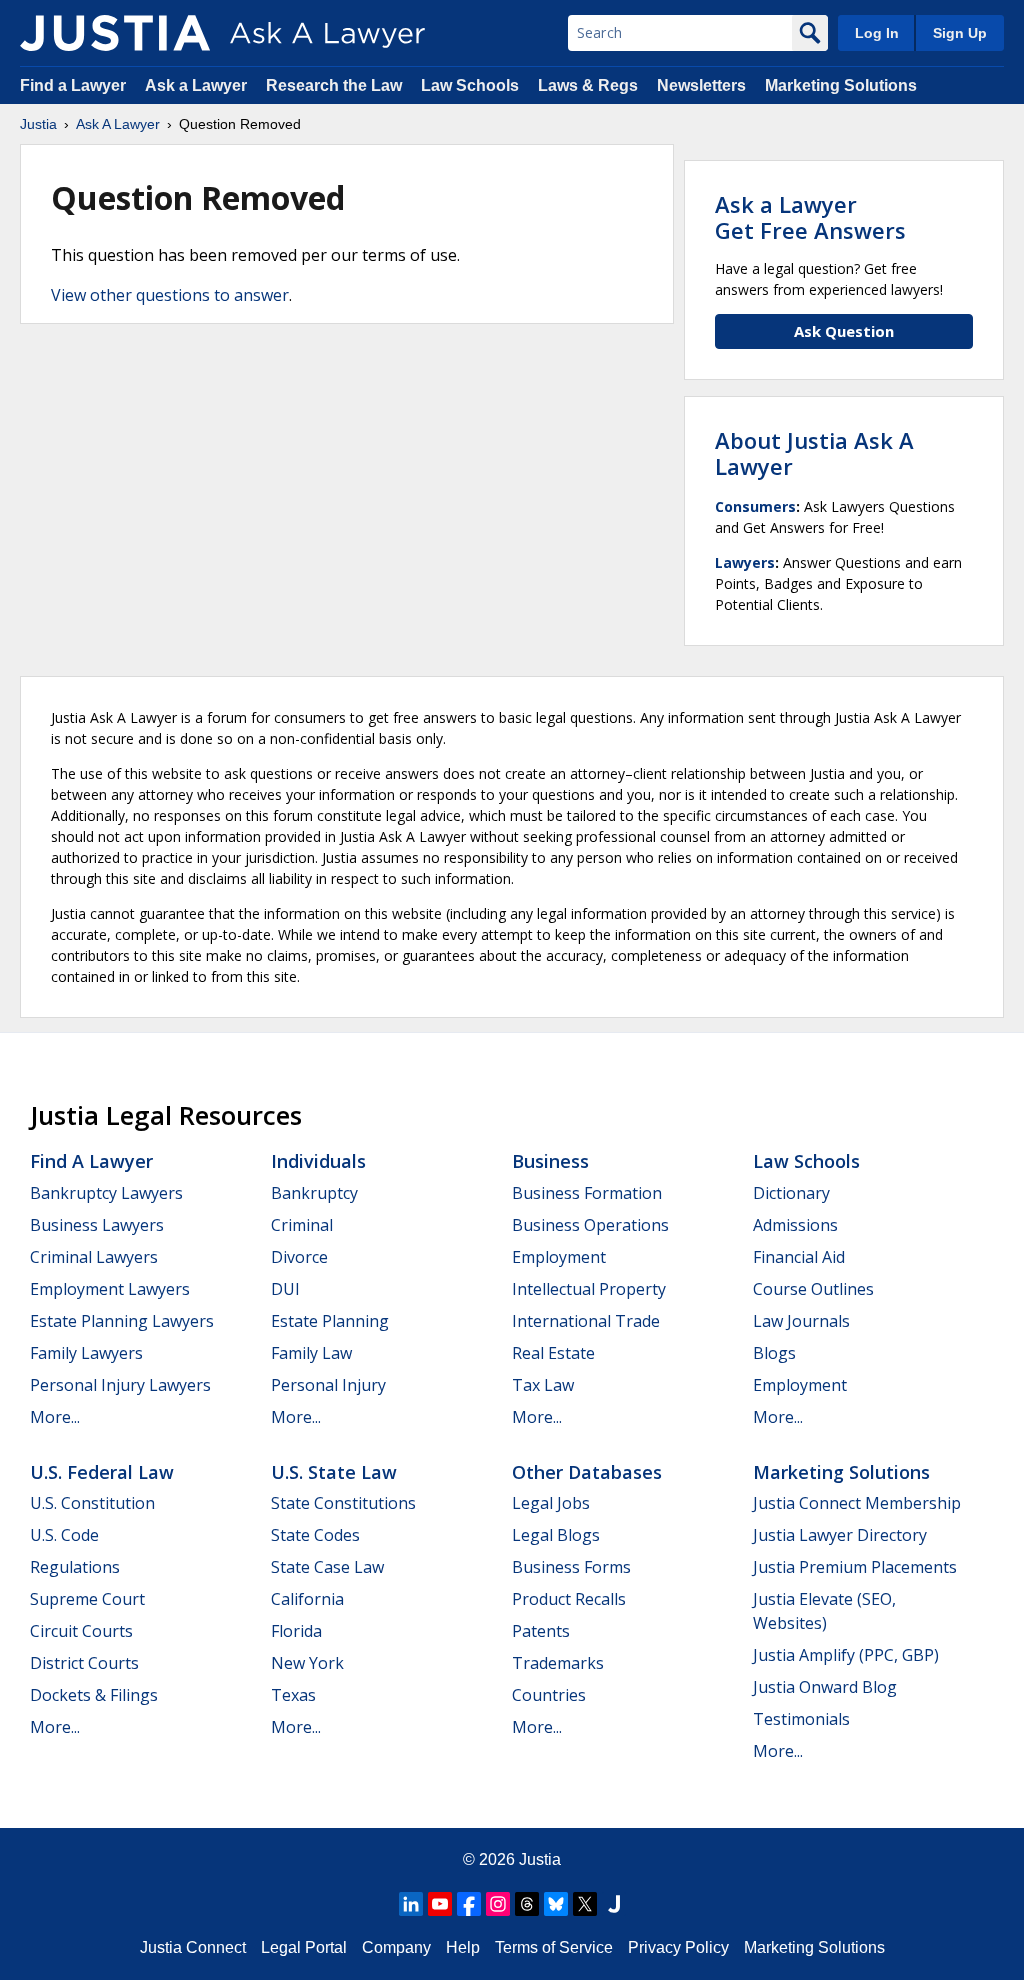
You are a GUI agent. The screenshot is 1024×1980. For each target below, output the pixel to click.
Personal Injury (328, 1385)
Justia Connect (193, 1947)
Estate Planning (330, 1321)
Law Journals (801, 1321)
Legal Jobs (551, 1503)
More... (55, 1417)
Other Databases (587, 1472)
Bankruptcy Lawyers (106, 1193)
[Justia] (115, 33)
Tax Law (543, 1385)
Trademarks (558, 1663)
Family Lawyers (86, 1353)
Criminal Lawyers (94, 1257)
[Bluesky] (556, 1904)
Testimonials (801, 1719)
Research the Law (334, 85)
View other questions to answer (170, 295)
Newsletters (701, 85)
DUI (285, 1289)
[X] (585, 1904)
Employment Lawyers (110, 1289)
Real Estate (553, 1353)
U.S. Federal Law (102, 1472)
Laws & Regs (588, 85)
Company (396, 1947)
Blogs (774, 1353)
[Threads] (527, 1904)
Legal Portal (304, 1947)
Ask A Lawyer (118, 124)
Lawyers (745, 562)
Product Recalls (569, 1599)
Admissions (795, 1225)
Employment (559, 1257)
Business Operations (590, 1225)
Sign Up (960, 33)
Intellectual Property (589, 1289)
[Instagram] (498, 1904)
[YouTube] (440, 1904)
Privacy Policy (678, 1947)
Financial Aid (799, 1257)
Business (550, 1161)
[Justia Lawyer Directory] (614, 1904)
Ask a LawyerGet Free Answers (810, 217)
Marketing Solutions (841, 85)
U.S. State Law (334, 1472)
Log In (877, 33)
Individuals (318, 1161)
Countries (549, 1695)
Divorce (299, 1257)
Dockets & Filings (94, 1695)
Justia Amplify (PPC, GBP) (846, 1655)
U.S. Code (64, 1535)
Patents (541, 1631)
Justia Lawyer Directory (840, 1535)
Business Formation (587, 1193)
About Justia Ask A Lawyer (814, 453)
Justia (38, 124)
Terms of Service (554, 1947)
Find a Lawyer (73, 85)
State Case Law (327, 1567)
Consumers (755, 506)
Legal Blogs (556, 1535)
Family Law (311, 1353)
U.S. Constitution (92, 1503)
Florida (296, 1631)
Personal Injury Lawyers (120, 1385)
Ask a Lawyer (198, 85)
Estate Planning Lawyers (122, 1321)
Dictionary (791, 1193)
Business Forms (571, 1567)
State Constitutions (343, 1503)
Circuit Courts (81, 1631)
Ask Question (844, 331)
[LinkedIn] (411, 1904)
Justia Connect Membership (857, 1503)
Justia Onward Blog (825, 1687)
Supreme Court (87, 1599)
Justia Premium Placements (855, 1567)
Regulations (75, 1567)
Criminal (302, 1225)
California (307, 1599)
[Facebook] (469, 1904)
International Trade (586, 1321)
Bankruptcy (314, 1193)
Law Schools (470, 85)
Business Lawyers (97, 1225)
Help (463, 1947)
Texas (293, 1695)
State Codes (315, 1535)
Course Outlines (813, 1289)
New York (307, 1663)
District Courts (84, 1663)
